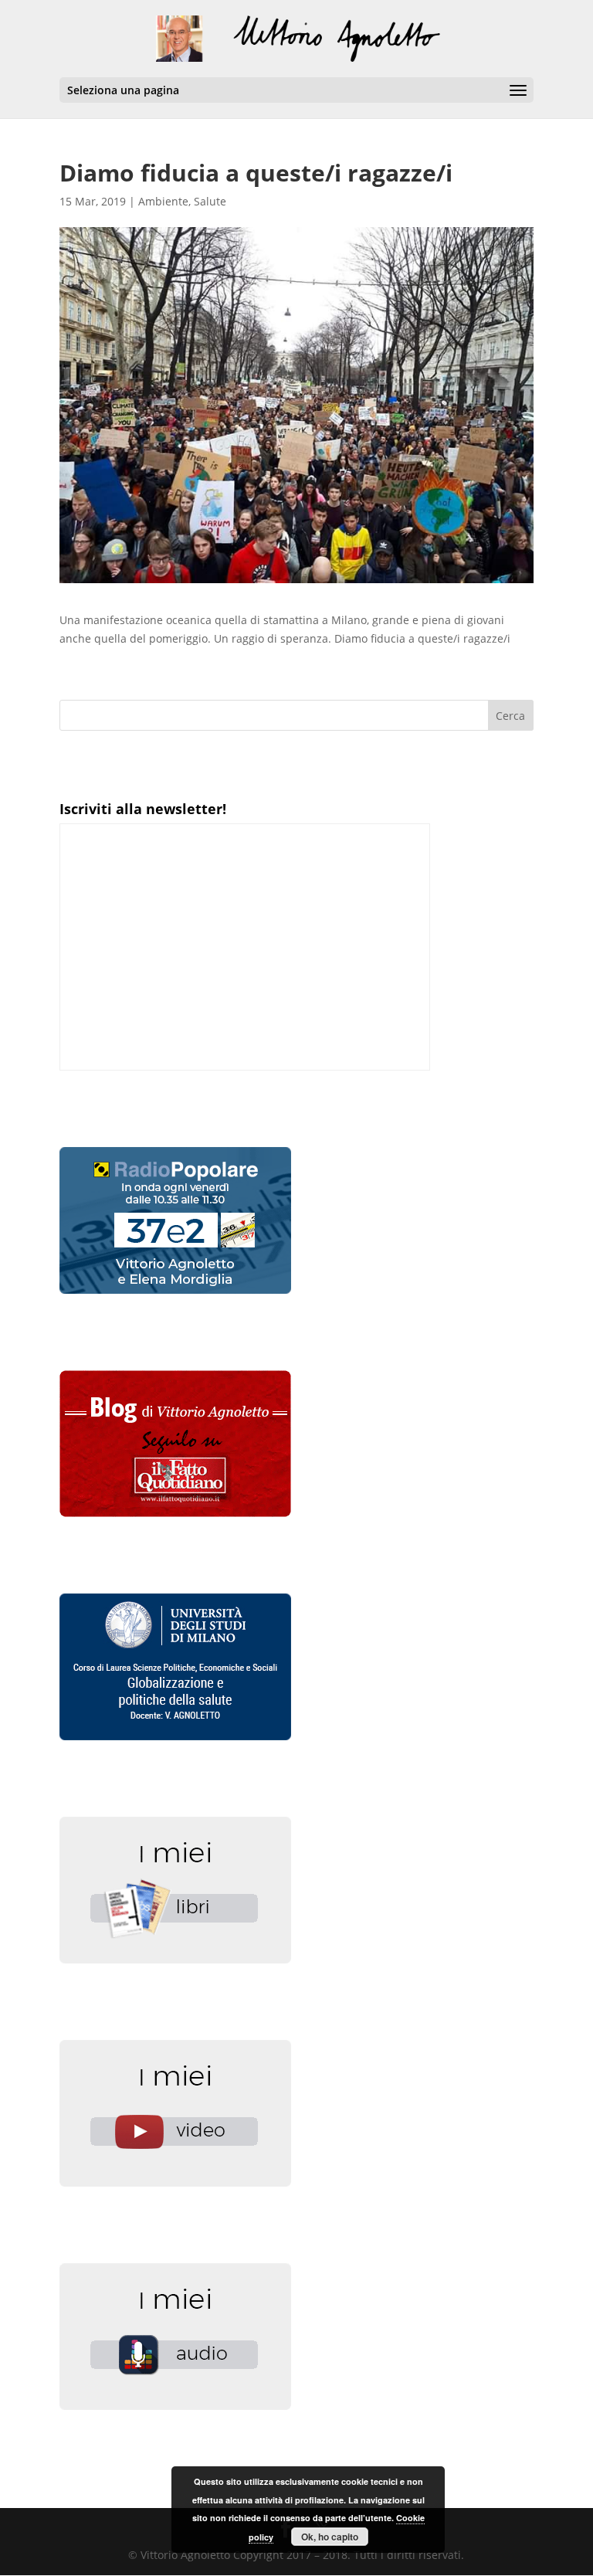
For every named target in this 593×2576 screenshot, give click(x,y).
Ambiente (163, 201)
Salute (210, 201)
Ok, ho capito (330, 2537)
